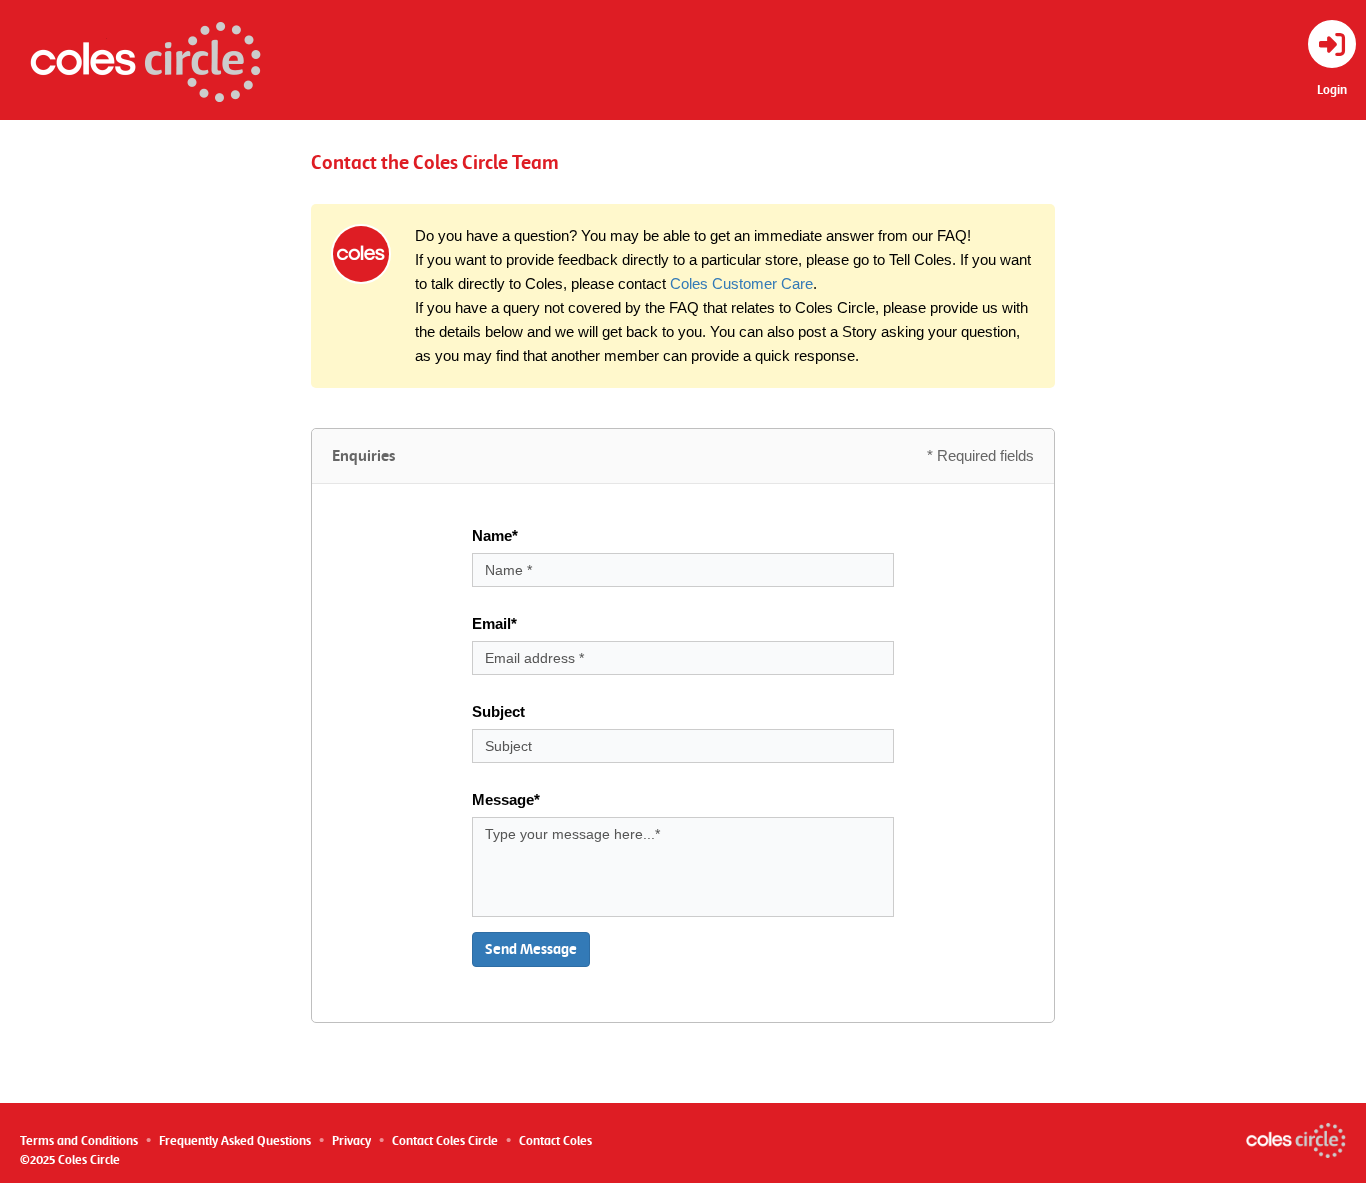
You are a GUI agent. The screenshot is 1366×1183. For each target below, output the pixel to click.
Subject (498, 711)
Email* (494, 623)
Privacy (351, 1140)
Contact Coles (555, 1140)
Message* (506, 799)
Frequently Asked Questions (235, 1140)
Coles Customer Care (741, 283)
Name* (495, 535)
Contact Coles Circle (445, 1140)
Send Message (531, 949)
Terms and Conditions (79, 1140)
